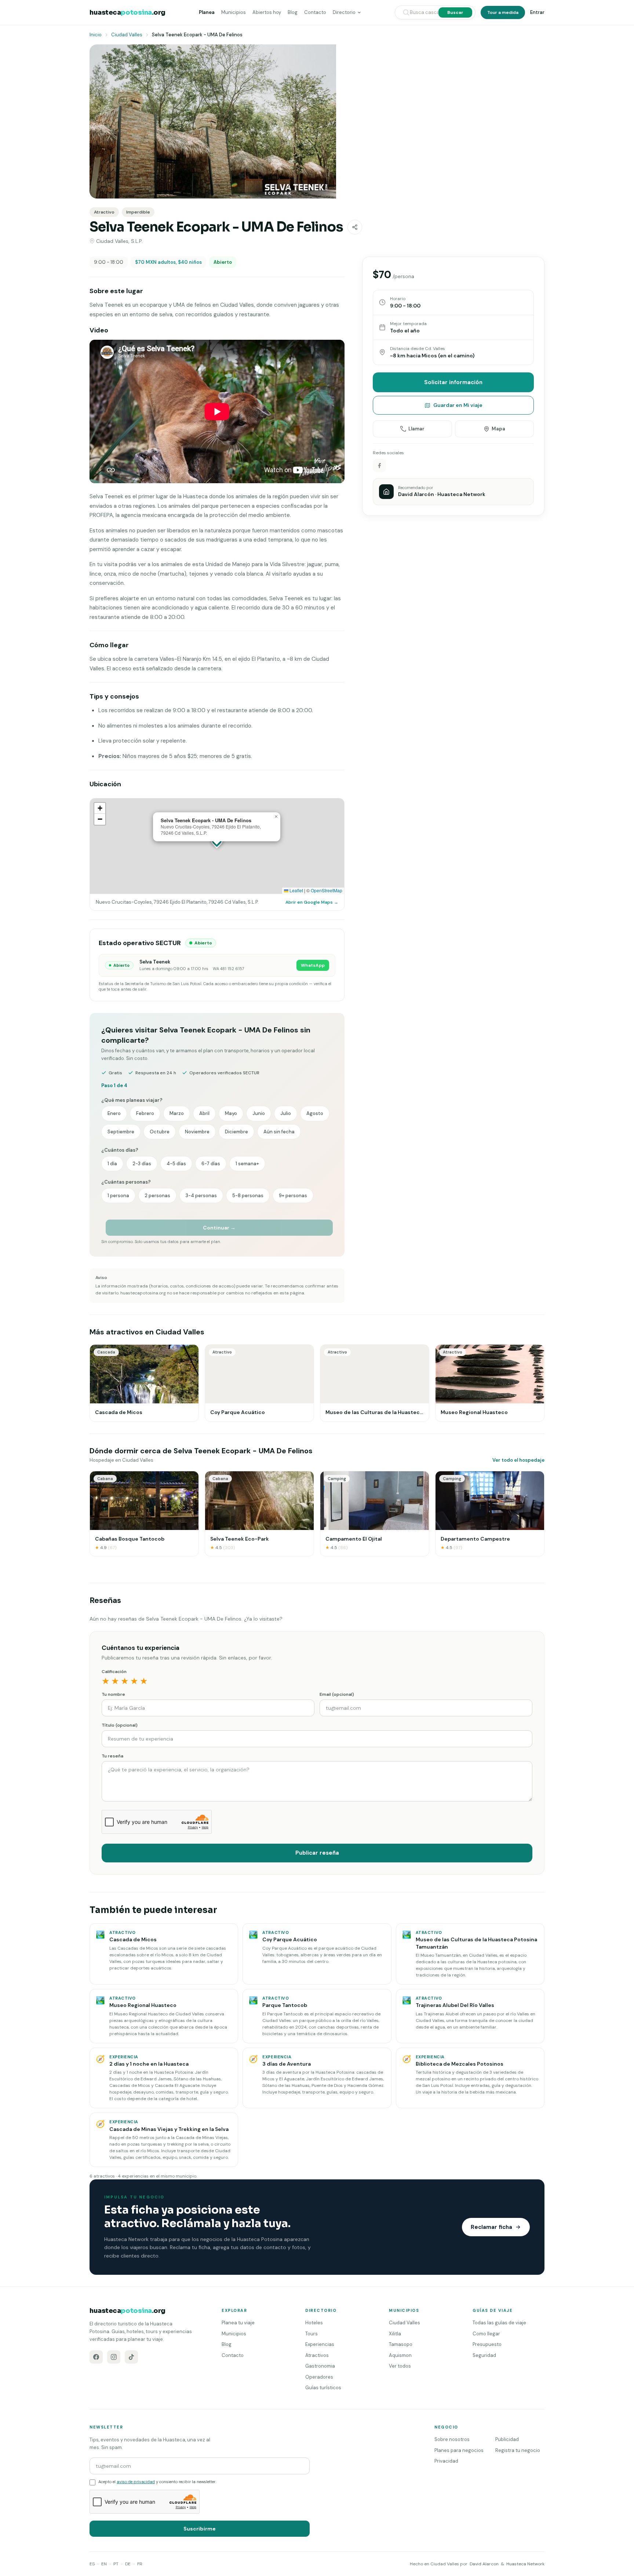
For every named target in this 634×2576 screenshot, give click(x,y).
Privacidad (446, 2461)
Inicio (96, 35)
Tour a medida (503, 12)
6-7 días (211, 1164)
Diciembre (236, 1132)
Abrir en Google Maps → (312, 902)
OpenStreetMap (327, 890)
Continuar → (219, 1228)
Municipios (234, 12)
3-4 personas (201, 1196)
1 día (112, 1164)
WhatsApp (313, 965)
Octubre (160, 1132)
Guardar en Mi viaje (458, 405)
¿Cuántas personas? (126, 1182)
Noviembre (197, 1132)
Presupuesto (487, 2344)
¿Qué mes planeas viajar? (132, 1100)
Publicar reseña (317, 1853)
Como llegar (486, 2334)
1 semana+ (247, 1164)
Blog (293, 12)
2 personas (157, 1196)
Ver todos (400, 2366)
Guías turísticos (323, 2388)
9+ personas (293, 1196)
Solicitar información (453, 382)
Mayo (231, 1113)
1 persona (118, 1196)
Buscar (455, 12)
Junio (259, 1113)
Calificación (114, 1672)
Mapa (498, 429)
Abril (204, 1113)
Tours (311, 2334)
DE (128, 2564)
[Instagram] (114, 2357)
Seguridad (484, 2355)
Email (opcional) (337, 1694)
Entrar (537, 12)
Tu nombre (113, 1694)
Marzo (177, 1113)
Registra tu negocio (518, 2450)
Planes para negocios (459, 2450)
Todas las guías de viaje (499, 2323)
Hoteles (314, 2323)
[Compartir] (355, 227)
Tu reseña (112, 1756)
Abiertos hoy (267, 12)
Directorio (344, 12)
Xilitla (395, 2334)
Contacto (315, 12)
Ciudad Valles (127, 35)
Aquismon (400, 2355)
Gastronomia (320, 2366)
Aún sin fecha (279, 1132)
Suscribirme (200, 2529)
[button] (276, 817)
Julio (286, 1113)
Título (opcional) (120, 1725)
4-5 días (176, 1164)
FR (140, 2564)
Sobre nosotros (452, 2439)
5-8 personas (248, 1196)
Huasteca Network (525, 2564)
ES (92, 2564)
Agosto (315, 1113)
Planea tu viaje (238, 2323)
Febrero (145, 1113)
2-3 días (142, 1164)
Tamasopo (401, 2344)
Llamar (416, 429)
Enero (114, 1113)
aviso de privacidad (136, 2482)
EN (104, 2564)
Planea (207, 12)
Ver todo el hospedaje (518, 1460)
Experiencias (320, 2344)
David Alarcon (484, 2564)
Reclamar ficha (491, 2227)
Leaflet (296, 890)
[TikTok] (131, 2357)
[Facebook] (96, 2357)
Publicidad (507, 2439)
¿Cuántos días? (120, 1150)
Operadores (319, 2377)
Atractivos (317, 2355)
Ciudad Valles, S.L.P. (119, 241)
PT (116, 2564)
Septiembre (121, 1132)
